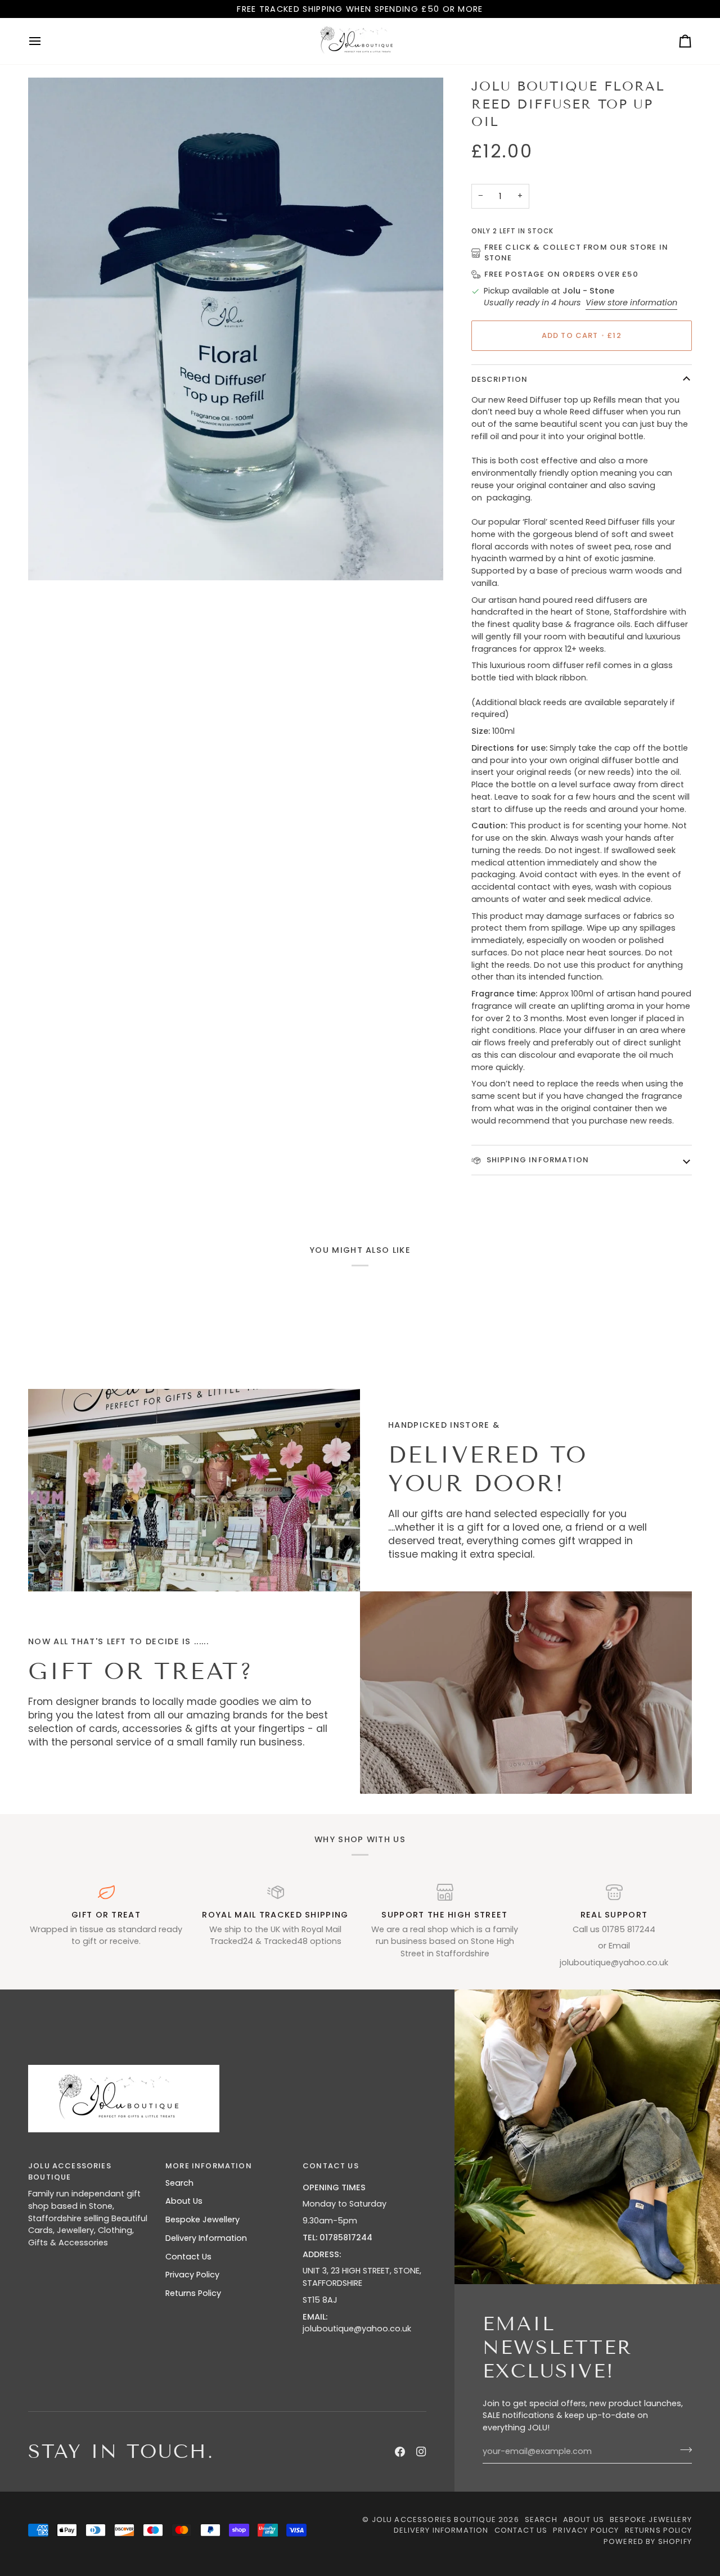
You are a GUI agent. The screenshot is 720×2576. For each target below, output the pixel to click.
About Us (184, 2201)
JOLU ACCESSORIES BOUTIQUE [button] (70, 2171)
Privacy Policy (192, 2275)
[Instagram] (421, 2452)
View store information (631, 303)
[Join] (683, 2450)
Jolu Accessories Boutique (435, 2519)
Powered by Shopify (648, 2541)
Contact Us (188, 2257)
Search (179, 2183)
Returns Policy (193, 2293)
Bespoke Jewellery (202, 2219)
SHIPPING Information (537, 1160)
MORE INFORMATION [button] (209, 2166)
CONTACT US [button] (331, 2166)
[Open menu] (45, 41)
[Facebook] (400, 2452)
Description (500, 379)
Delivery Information (206, 2238)
